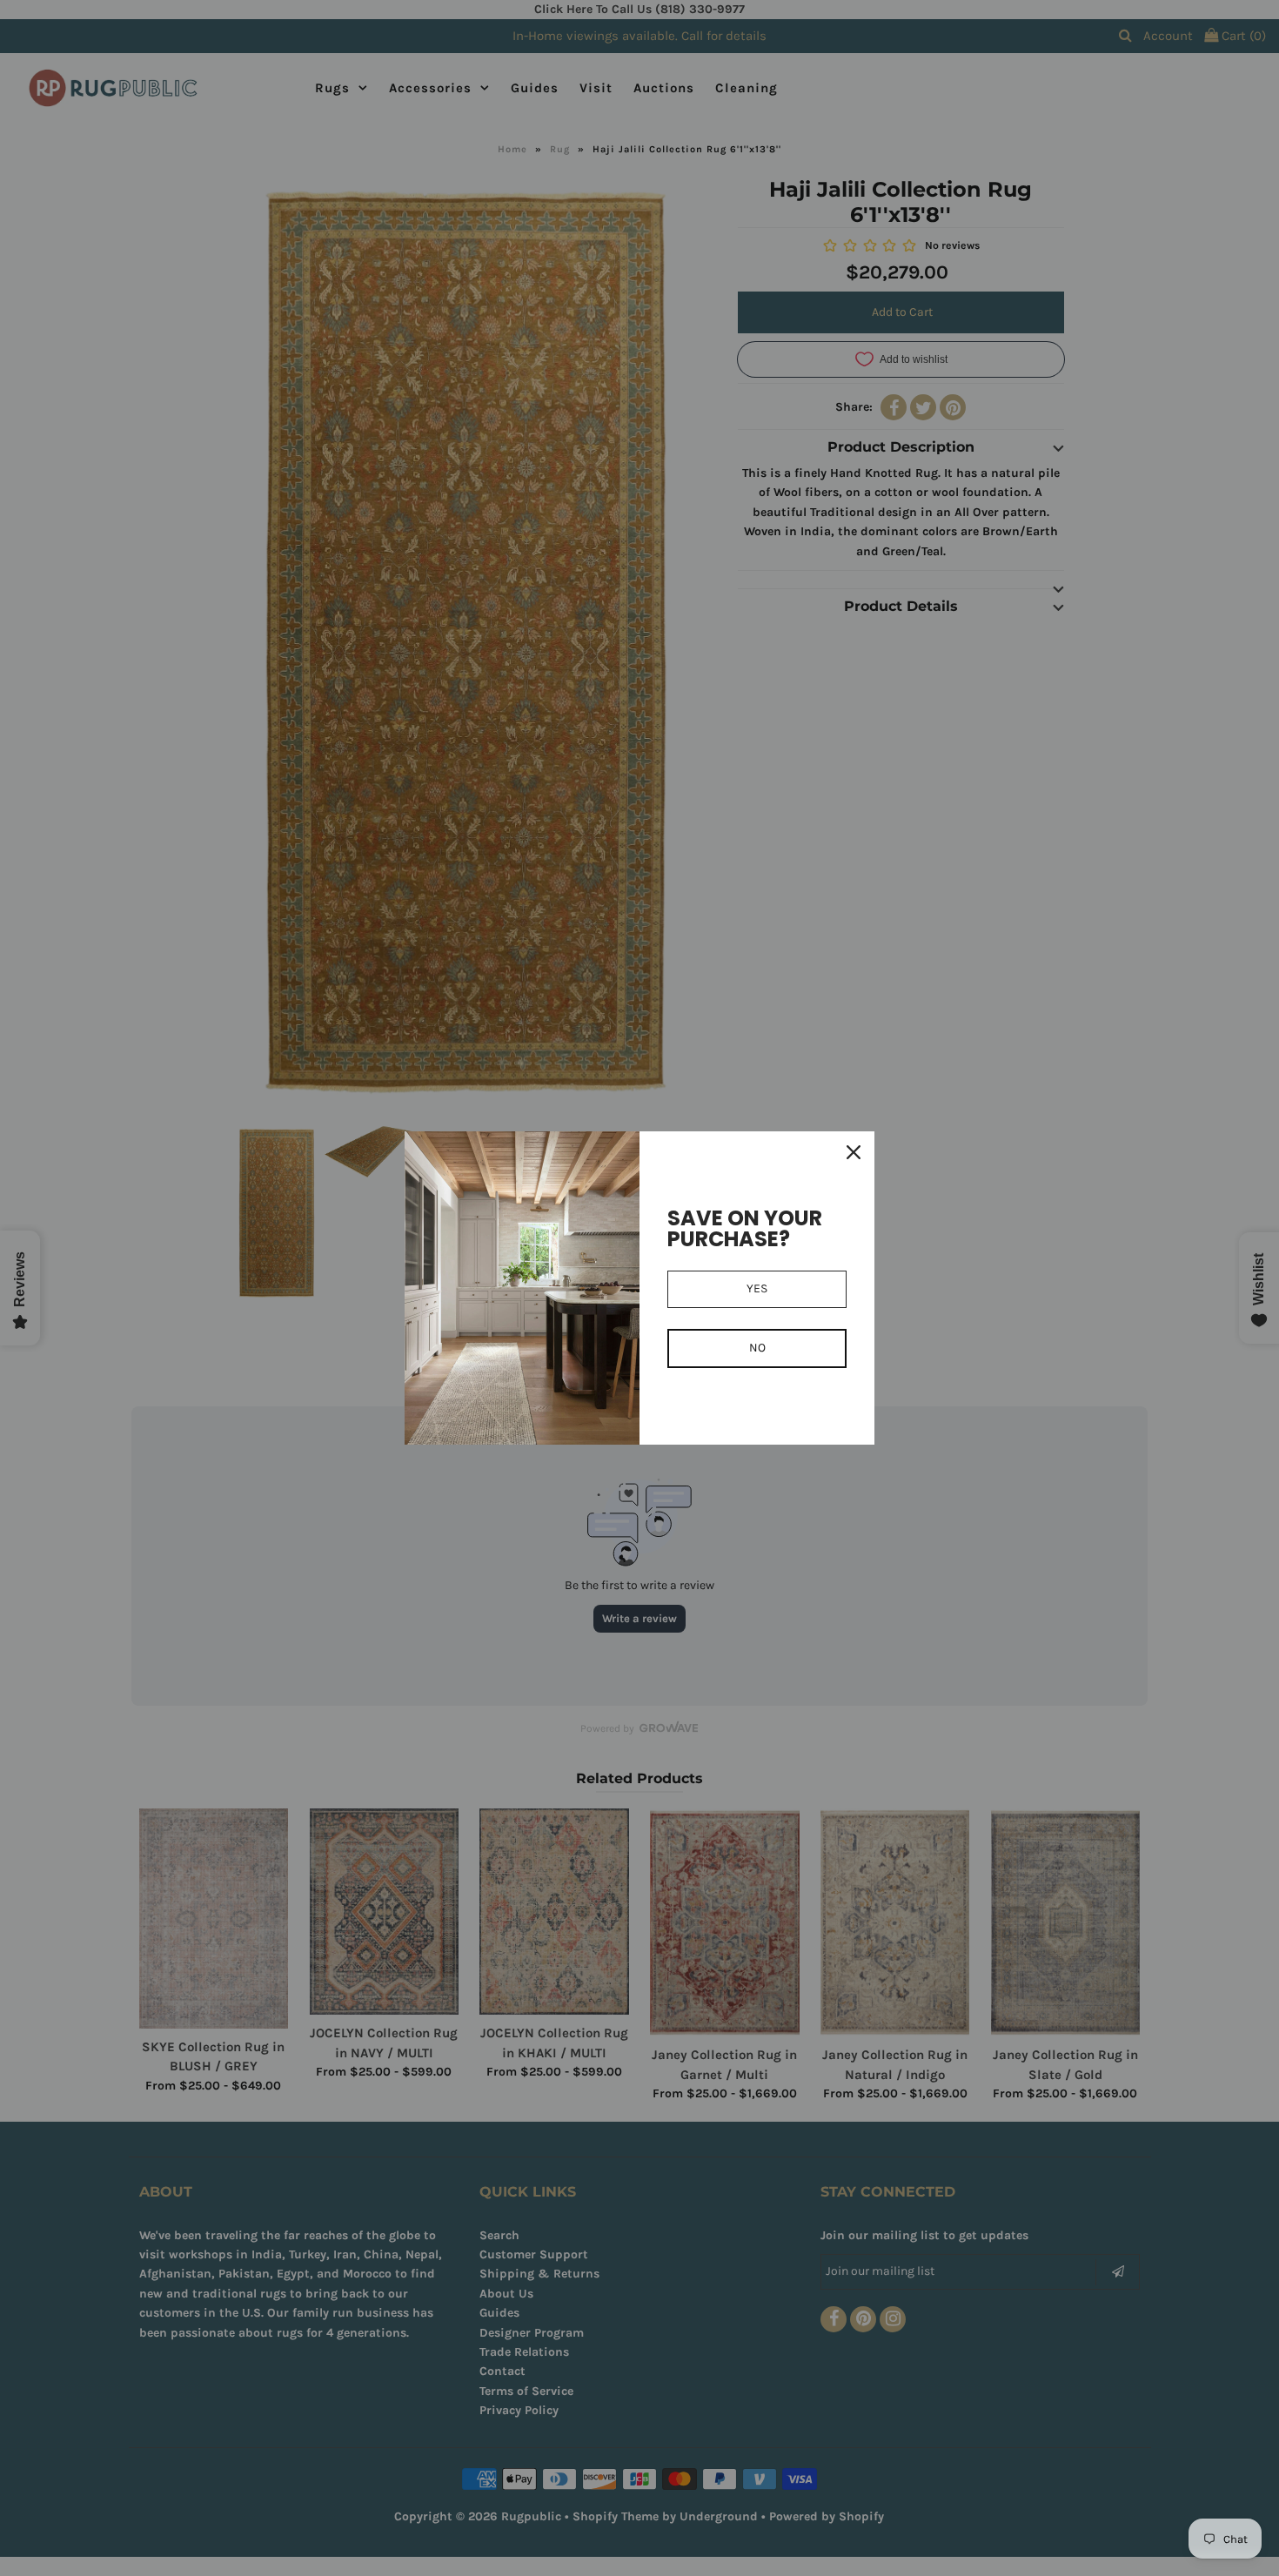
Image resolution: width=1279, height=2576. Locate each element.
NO (757, 1348)
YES (757, 1288)
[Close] (854, 1152)
